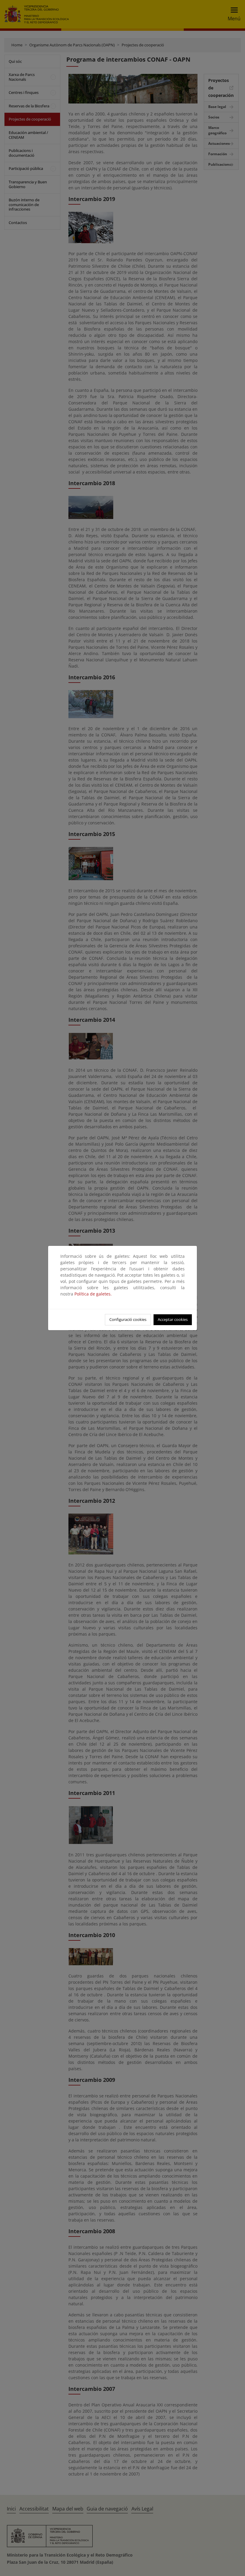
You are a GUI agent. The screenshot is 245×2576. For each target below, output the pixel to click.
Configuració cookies (128, 1319)
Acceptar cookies (173, 1319)
